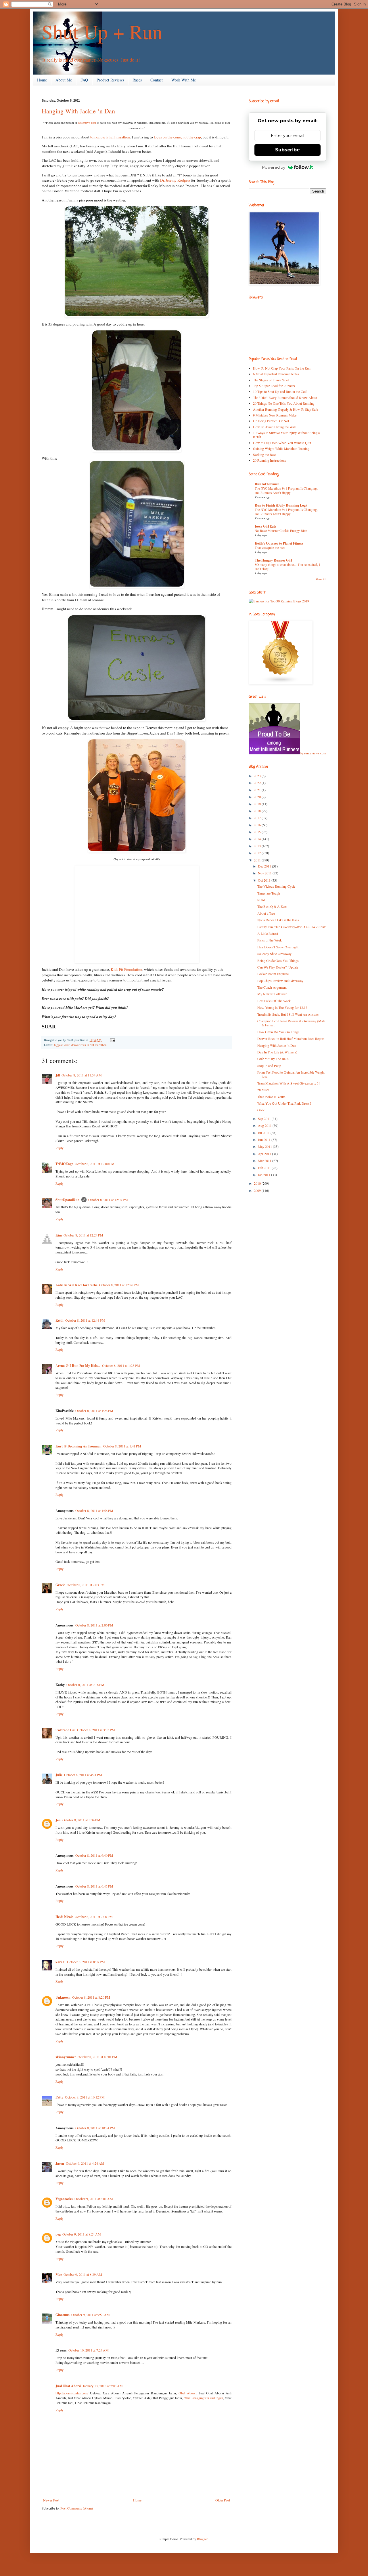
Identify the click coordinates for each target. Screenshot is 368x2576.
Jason (60, 2163)
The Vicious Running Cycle (276, 886)
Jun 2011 (265, 1139)
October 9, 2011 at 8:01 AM (94, 2199)
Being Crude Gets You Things (278, 960)
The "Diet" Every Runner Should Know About (285, 397)
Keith (60, 1320)
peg (58, 2234)
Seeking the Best (264, 454)
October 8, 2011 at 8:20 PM (91, 1997)
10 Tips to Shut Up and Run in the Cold (280, 391)
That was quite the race (270, 548)
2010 (258, 1183)
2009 (258, 1190)
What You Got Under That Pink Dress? (284, 1103)
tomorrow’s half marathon (110, 137)
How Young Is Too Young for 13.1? (282, 1007)
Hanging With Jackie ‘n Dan (78, 111)
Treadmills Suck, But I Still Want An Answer (288, 1014)
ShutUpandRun (68, 1200)
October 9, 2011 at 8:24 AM (82, 2234)
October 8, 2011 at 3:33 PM (96, 1730)
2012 (258, 853)
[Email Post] (112, 1040)
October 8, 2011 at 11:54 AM (82, 1075)
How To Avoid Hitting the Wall (274, 427)
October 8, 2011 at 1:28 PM (94, 1411)
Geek (261, 1110)
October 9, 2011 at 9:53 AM (91, 2315)
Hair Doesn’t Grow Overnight (278, 947)
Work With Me (184, 80)
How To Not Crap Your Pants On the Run (282, 368)
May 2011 (265, 1146)
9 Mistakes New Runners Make (275, 415)
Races (137, 80)
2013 (258, 846)
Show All (321, 579)
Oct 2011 (265, 880)
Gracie (60, 1585)
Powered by (274, 167)
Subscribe (287, 150)
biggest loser (62, 1045)
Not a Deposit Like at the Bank (278, 920)
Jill (58, 1075)
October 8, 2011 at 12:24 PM (83, 1235)
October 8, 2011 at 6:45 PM (94, 1886)
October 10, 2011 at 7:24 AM (89, 2350)
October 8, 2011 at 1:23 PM (121, 1365)
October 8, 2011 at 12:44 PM (85, 1320)
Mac (59, 2275)
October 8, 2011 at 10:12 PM (85, 2097)
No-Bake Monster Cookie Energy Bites (281, 531)
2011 (258, 860)
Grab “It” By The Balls (273, 1059)
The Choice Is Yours (271, 1097)
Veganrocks (64, 2199)
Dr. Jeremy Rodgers (175, 180)
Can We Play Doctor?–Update (278, 967)
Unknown (63, 1997)
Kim (59, 1235)
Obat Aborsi (187, 2393)
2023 (258, 776)
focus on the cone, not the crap (177, 137)
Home (42, 80)
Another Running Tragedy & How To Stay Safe (285, 409)
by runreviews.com (313, 753)
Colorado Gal (65, 1730)
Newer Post (51, 2500)
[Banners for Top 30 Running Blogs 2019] (279, 601)
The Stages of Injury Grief (271, 380)
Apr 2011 (265, 1154)
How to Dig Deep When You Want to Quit (282, 443)
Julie (59, 1775)
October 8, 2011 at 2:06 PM (94, 1625)
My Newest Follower (272, 994)
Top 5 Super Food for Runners (274, 386)
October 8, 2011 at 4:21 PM (83, 1775)
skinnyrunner (66, 2057)
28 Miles (263, 1090)
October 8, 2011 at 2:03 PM (86, 1585)
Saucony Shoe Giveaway (274, 954)
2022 (258, 783)
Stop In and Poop (269, 1066)
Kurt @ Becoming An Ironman (78, 1446)
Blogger (202, 2539)
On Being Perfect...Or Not (271, 421)
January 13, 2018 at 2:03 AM (103, 2386)
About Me (64, 80)
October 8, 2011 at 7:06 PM (94, 1917)
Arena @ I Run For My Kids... (78, 1366)
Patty (59, 2097)
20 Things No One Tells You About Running (284, 403)
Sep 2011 (265, 1118)
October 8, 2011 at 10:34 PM (95, 2128)
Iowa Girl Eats (266, 526)
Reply (60, 1148)
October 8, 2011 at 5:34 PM (81, 1820)
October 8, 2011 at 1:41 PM (122, 1446)
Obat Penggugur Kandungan (203, 2398)
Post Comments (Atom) (77, 2508)
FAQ (84, 80)
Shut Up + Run (102, 31)
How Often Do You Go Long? (278, 1032)
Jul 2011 (264, 1133)
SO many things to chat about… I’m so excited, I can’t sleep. (287, 567)
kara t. (60, 1962)
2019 (258, 804)
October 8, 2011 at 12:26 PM (119, 1285)
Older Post (223, 2500)
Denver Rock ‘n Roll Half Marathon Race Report (291, 1038)
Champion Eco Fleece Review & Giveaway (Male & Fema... (291, 1023)
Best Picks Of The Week (274, 1001)
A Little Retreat (268, 933)
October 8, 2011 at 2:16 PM (85, 1685)
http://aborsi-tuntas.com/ (72, 2393)
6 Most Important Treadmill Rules (276, 374)
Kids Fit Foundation (126, 969)
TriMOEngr (64, 1164)
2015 (258, 832)
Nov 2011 (265, 873)
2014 (258, 839)
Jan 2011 (264, 1175)
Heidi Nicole (64, 1917)
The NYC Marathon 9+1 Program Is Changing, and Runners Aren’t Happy (286, 490)
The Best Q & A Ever (272, 906)
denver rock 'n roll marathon (89, 1045)
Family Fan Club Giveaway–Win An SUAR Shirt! (292, 927)
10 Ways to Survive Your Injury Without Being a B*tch (286, 435)
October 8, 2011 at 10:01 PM (97, 2057)
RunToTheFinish (267, 484)
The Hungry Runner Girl (273, 560)
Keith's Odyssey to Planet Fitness (279, 543)
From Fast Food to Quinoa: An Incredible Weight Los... (291, 1074)
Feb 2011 (265, 1168)
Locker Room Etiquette (273, 974)
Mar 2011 (265, 1160)
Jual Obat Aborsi (68, 2386)
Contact (157, 80)
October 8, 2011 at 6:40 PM (94, 1855)
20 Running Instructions (270, 460)
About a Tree (266, 913)
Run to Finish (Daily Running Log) (281, 505)
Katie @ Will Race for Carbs (76, 1285)
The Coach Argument (272, 987)
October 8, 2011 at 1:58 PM (94, 1510)
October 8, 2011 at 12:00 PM (95, 1164)
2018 (258, 811)
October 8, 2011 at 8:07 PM (86, 1962)
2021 (258, 790)
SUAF (262, 900)
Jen (58, 1820)
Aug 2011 (265, 1125)
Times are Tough (269, 893)
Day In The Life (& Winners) (277, 1052)
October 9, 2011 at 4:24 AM (85, 2163)
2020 (258, 797)
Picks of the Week (270, 940)
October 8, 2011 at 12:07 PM (108, 1200)
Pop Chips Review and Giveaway (280, 981)
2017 (258, 818)
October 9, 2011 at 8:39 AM (83, 2274)
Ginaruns (63, 2315)
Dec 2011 (265, 866)
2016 (258, 825)
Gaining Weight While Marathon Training (281, 448)
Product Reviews (110, 80)
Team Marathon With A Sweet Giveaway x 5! (289, 1083)
